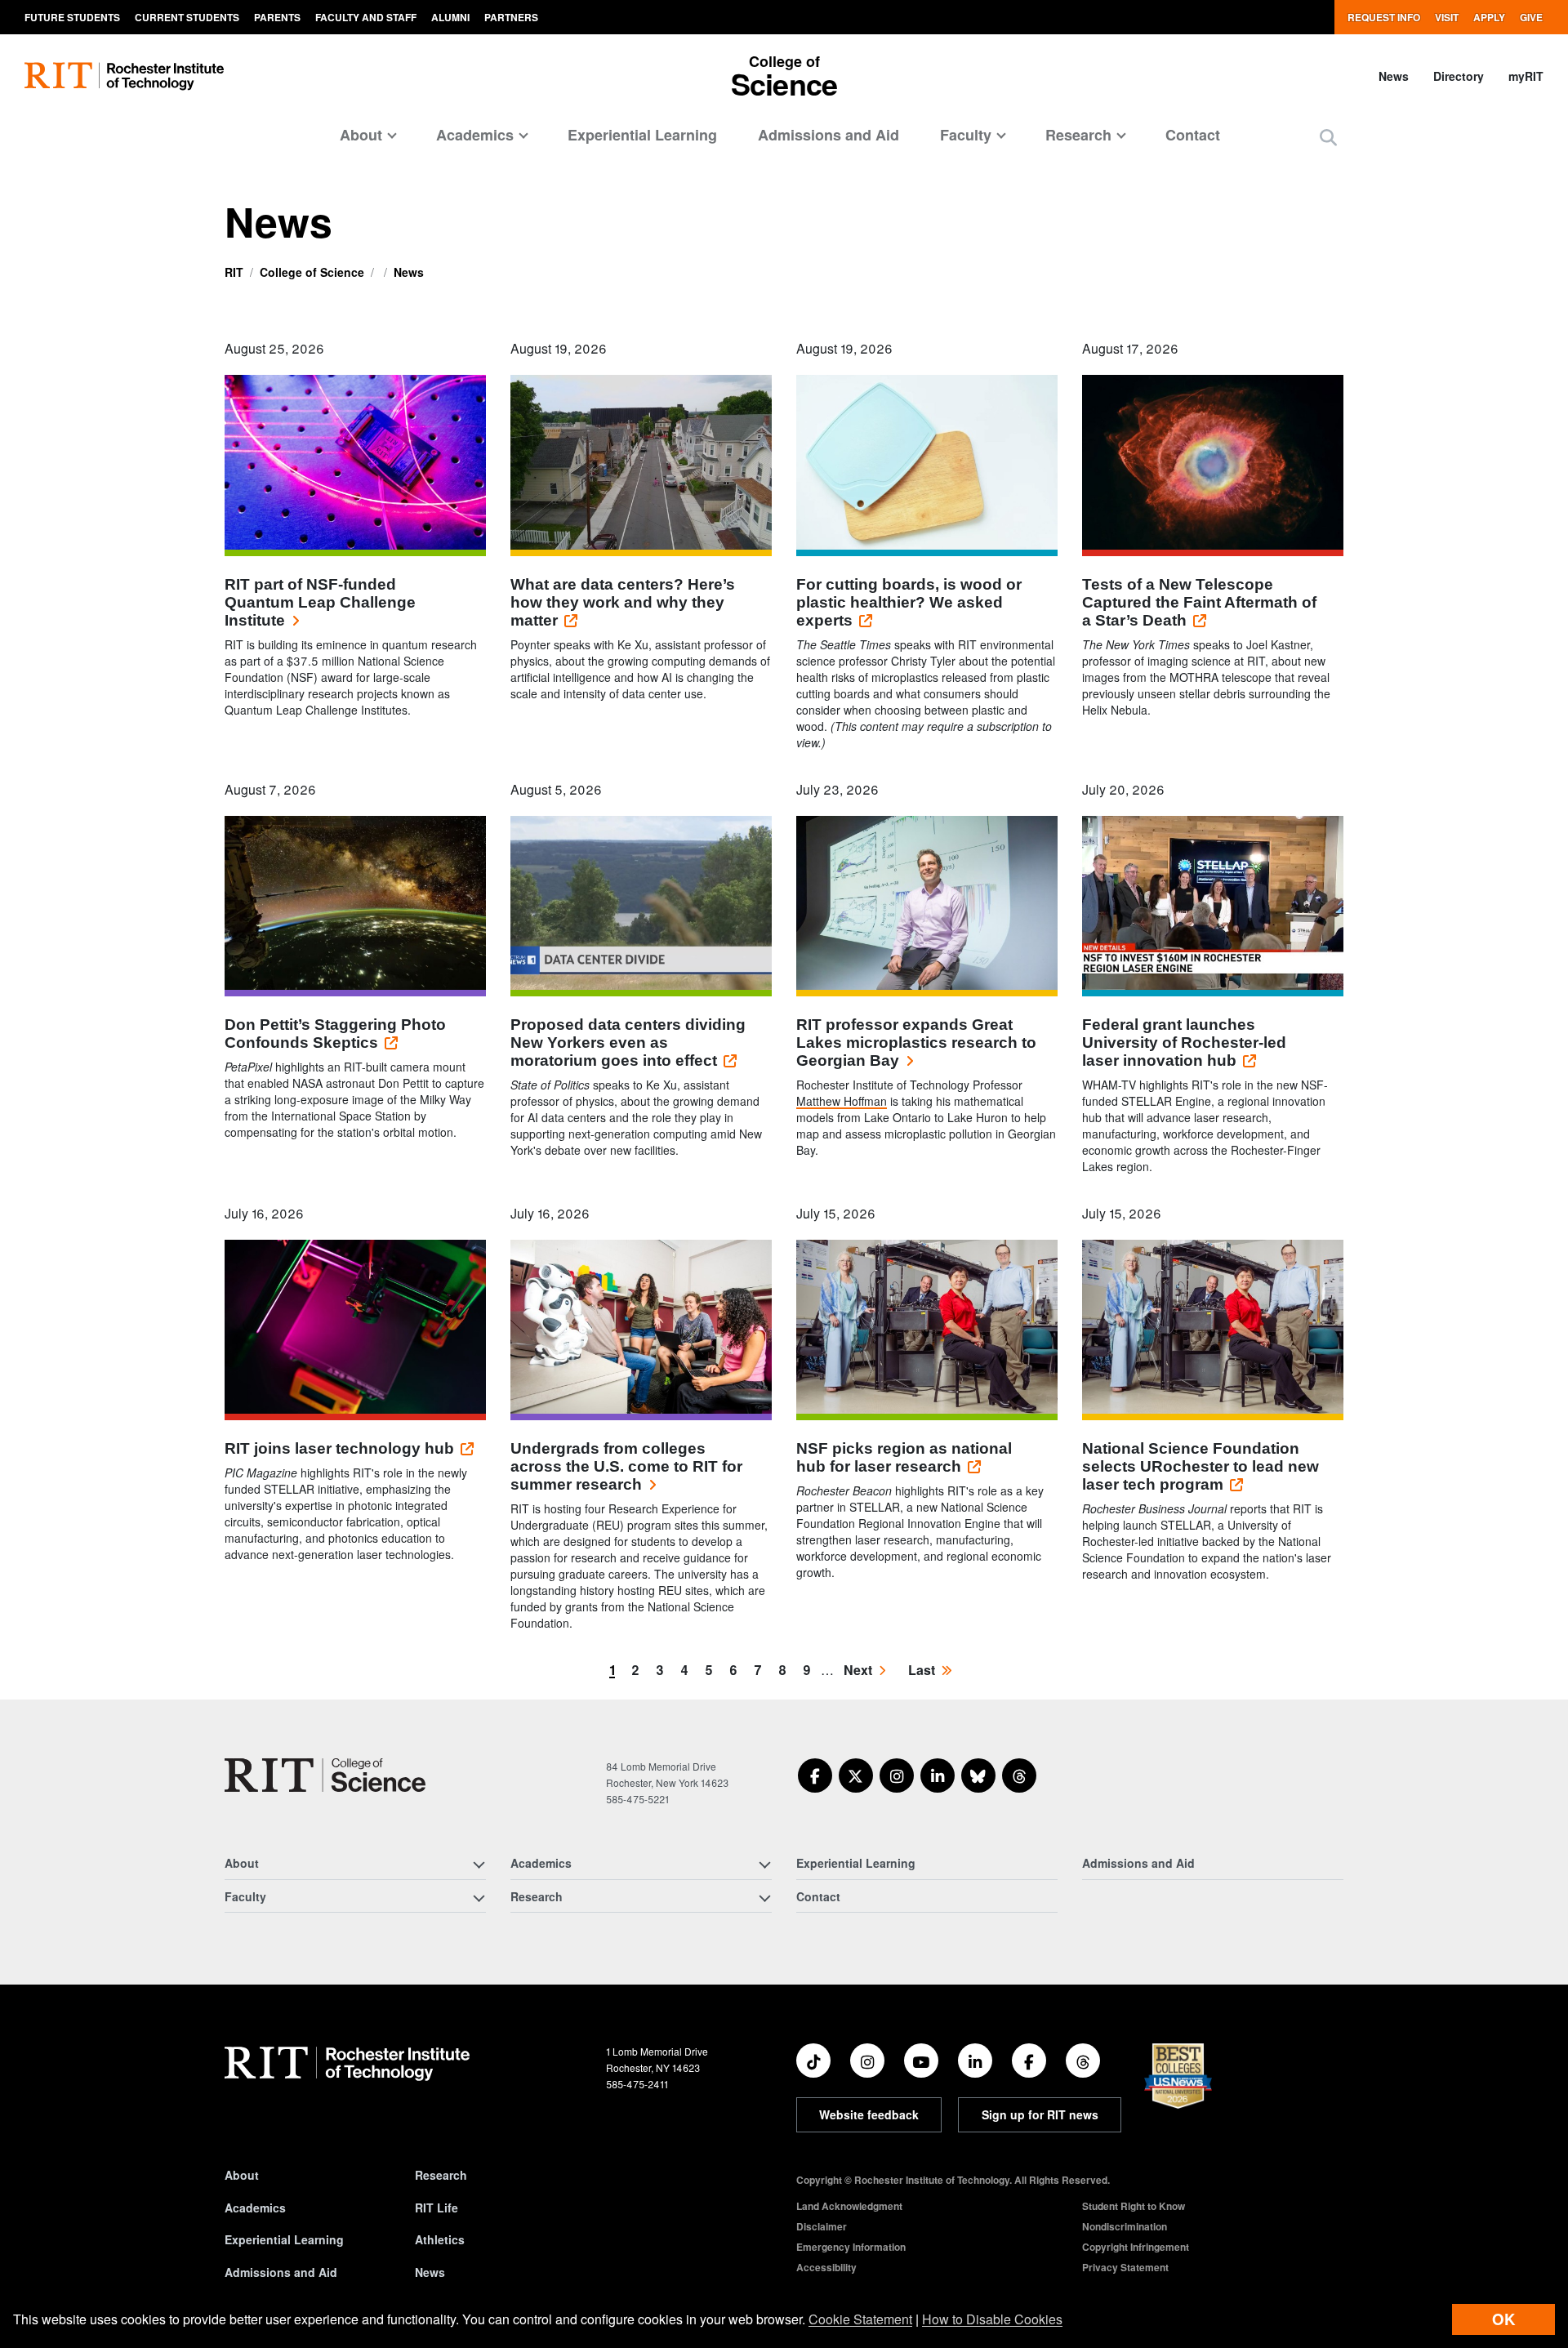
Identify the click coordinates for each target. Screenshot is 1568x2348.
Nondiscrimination (1125, 2226)
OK (1503, 2319)
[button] (1328, 137)
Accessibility (826, 2267)
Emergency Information (851, 2247)
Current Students (187, 17)
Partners (511, 17)
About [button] (361, 135)
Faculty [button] (966, 135)
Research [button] (1078, 135)
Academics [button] (475, 135)
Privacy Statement (1125, 2267)
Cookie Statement (860, 2319)
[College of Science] (325, 1775)
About (242, 2175)
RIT (234, 272)
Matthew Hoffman (842, 1101)
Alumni (450, 17)
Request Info (1384, 17)
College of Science (312, 272)
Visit (1447, 17)
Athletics (440, 2239)
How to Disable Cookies (992, 2319)
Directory (1459, 76)
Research (441, 2175)
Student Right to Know (1134, 2206)
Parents (277, 17)
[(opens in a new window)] (815, 1775)
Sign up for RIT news (1040, 2114)
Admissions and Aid (829, 135)
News (1394, 76)
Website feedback (869, 2114)
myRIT (1526, 76)
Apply (1489, 17)
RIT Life (437, 2208)
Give (1531, 17)
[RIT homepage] (124, 76)
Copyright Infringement (1136, 2247)
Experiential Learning (642, 135)
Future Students (72, 17)
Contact (1193, 135)
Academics (255, 2208)
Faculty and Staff (366, 17)
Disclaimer (822, 2226)
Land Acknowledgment (849, 2206)
